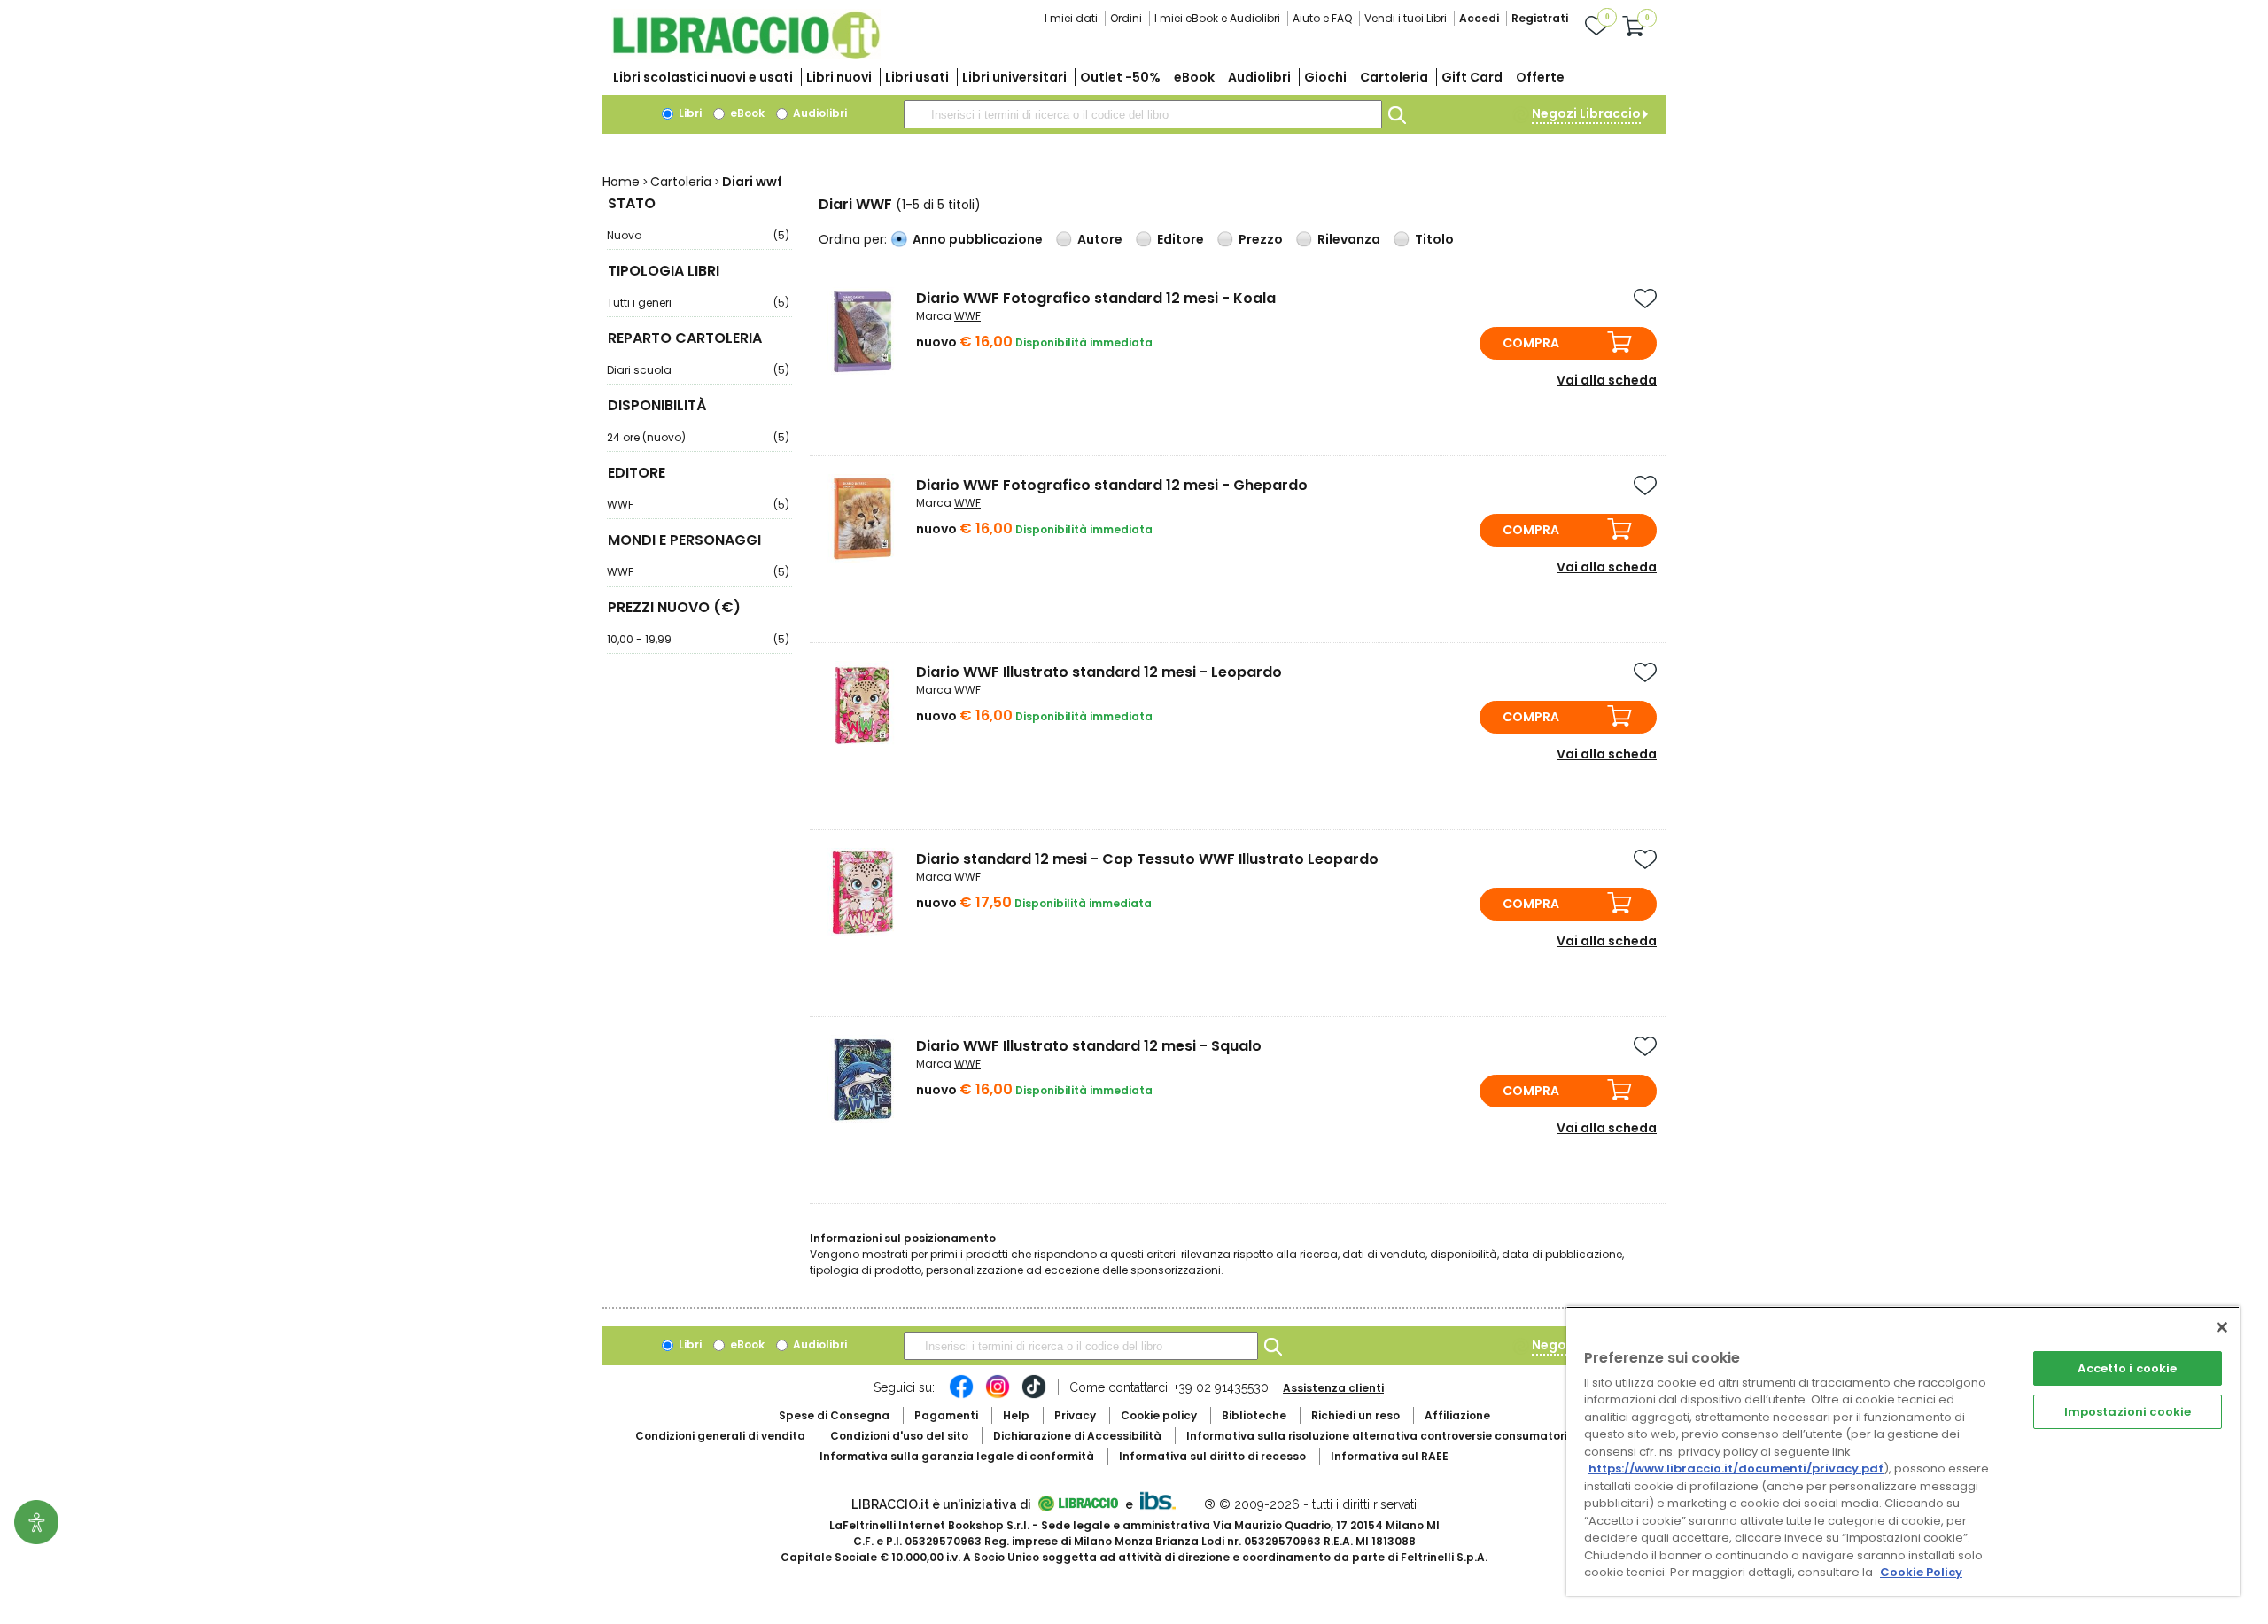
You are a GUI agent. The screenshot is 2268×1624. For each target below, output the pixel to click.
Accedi (1479, 18)
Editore (1181, 239)
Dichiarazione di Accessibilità (1077, 1436)
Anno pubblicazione (978, 239)
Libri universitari (1014, 77)
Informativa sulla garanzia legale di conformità (957, 1456)
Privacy (1075, 1415)
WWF (698, 505)
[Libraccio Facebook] (961, 1395)
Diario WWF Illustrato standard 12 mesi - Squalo (1089, 1046)
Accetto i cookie (2127, 1368)
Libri (689, 113)
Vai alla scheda (1607, 380)
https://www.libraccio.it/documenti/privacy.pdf (1736, 1469)
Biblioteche (1254, 1415)
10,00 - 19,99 (698, 639)
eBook (1194, 77)
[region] (1903, 1451)
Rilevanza (1349, 239)
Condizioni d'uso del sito (899, 1436)
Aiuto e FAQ (1322, 18)
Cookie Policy (1921, 1572)
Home (621, 182)
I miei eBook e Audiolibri (1217, 18)
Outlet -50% (1120, 77)
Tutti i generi (698, 303)
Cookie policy (1159, 1415)
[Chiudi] (2222, 1327)
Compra (1531, 343)
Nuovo (698, 235)
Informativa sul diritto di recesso (1212, 1456)
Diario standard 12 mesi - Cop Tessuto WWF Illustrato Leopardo (1147, 859)
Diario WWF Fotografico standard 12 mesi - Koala (1096, 298)
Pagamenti (946, 1415)
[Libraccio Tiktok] (1034, 1395)
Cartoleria (1394, 77)
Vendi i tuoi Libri (1406, 18)
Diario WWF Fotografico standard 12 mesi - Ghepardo (1112, 485)
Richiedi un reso (1355, 1415)
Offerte (1540, 77)
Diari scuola (698, 370)
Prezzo (1261, 239)
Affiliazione (1457, 1415)
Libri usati (917, 77)
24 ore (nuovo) (698, 437)
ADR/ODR (1410, 1436)
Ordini (1126, 18)
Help (1016, 1415)
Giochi (1325, 77)
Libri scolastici (703, 77)
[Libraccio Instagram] (998, 1395)
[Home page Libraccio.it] (746, 55)
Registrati (1540, 18)
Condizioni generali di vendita (720, 1436)
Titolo (1434, 239)
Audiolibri (1259, 77)
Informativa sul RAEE (1390, 1456)
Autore (1100, 239)
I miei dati (1071, 18)
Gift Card (1472, 77)
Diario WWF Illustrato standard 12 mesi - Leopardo (1099, 672)
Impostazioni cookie (2128, 1412)
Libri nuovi (839, 77)
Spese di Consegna (834, 1415)
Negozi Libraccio (1586, 113)
